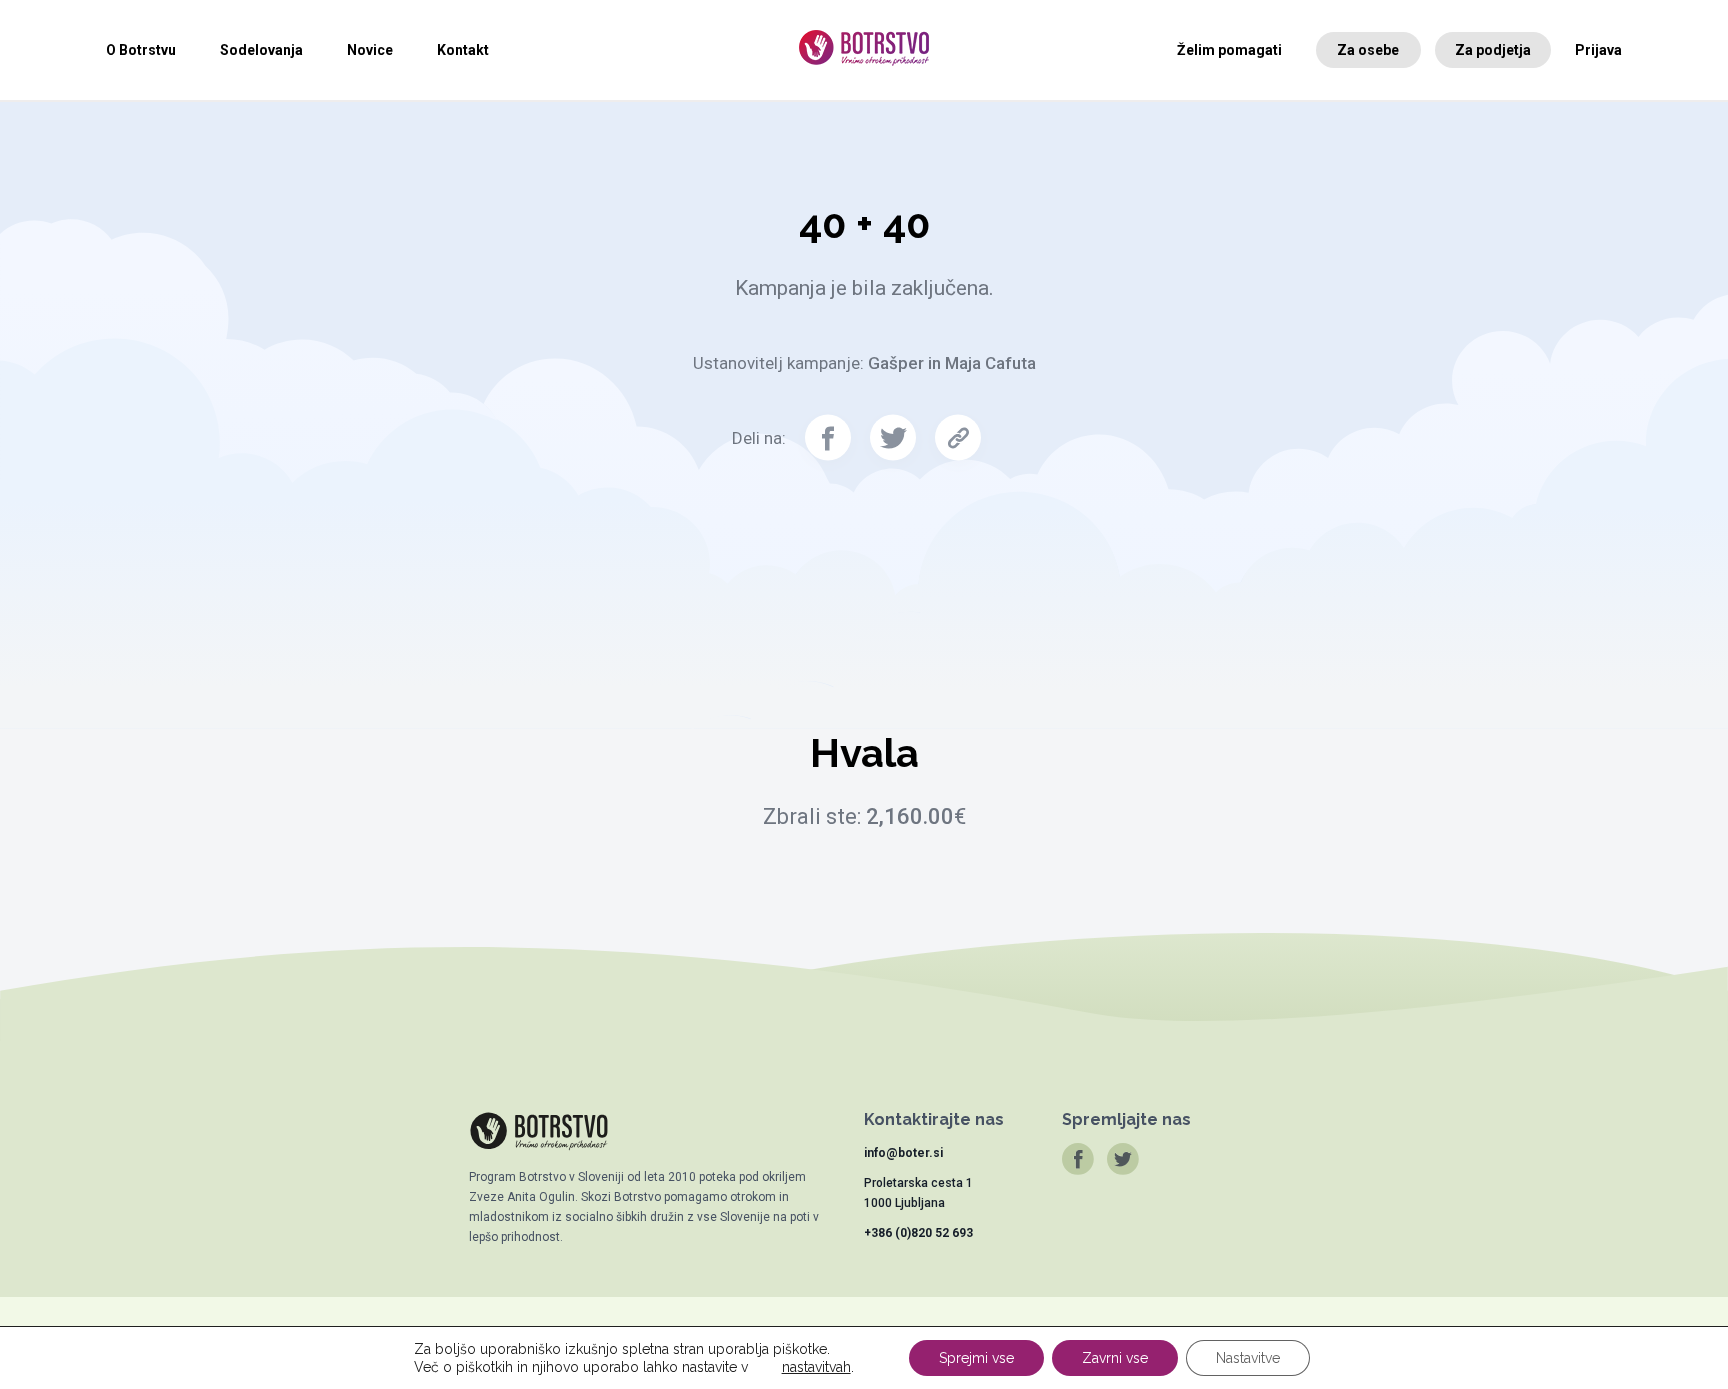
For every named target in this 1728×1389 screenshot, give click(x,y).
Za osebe (1368, 50)
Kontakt (463, 50)
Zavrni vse (1115, 1358)
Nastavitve (1248, 1358)
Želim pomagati (1229, 50)
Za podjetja (1493, 50)
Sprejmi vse (976, 1358)
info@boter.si (903, 1153)
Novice (370, 50)
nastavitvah (816, 1367)
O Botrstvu (141, 50)
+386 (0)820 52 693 (918, 1233)
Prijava (1598, 50)
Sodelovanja (261, 50)
